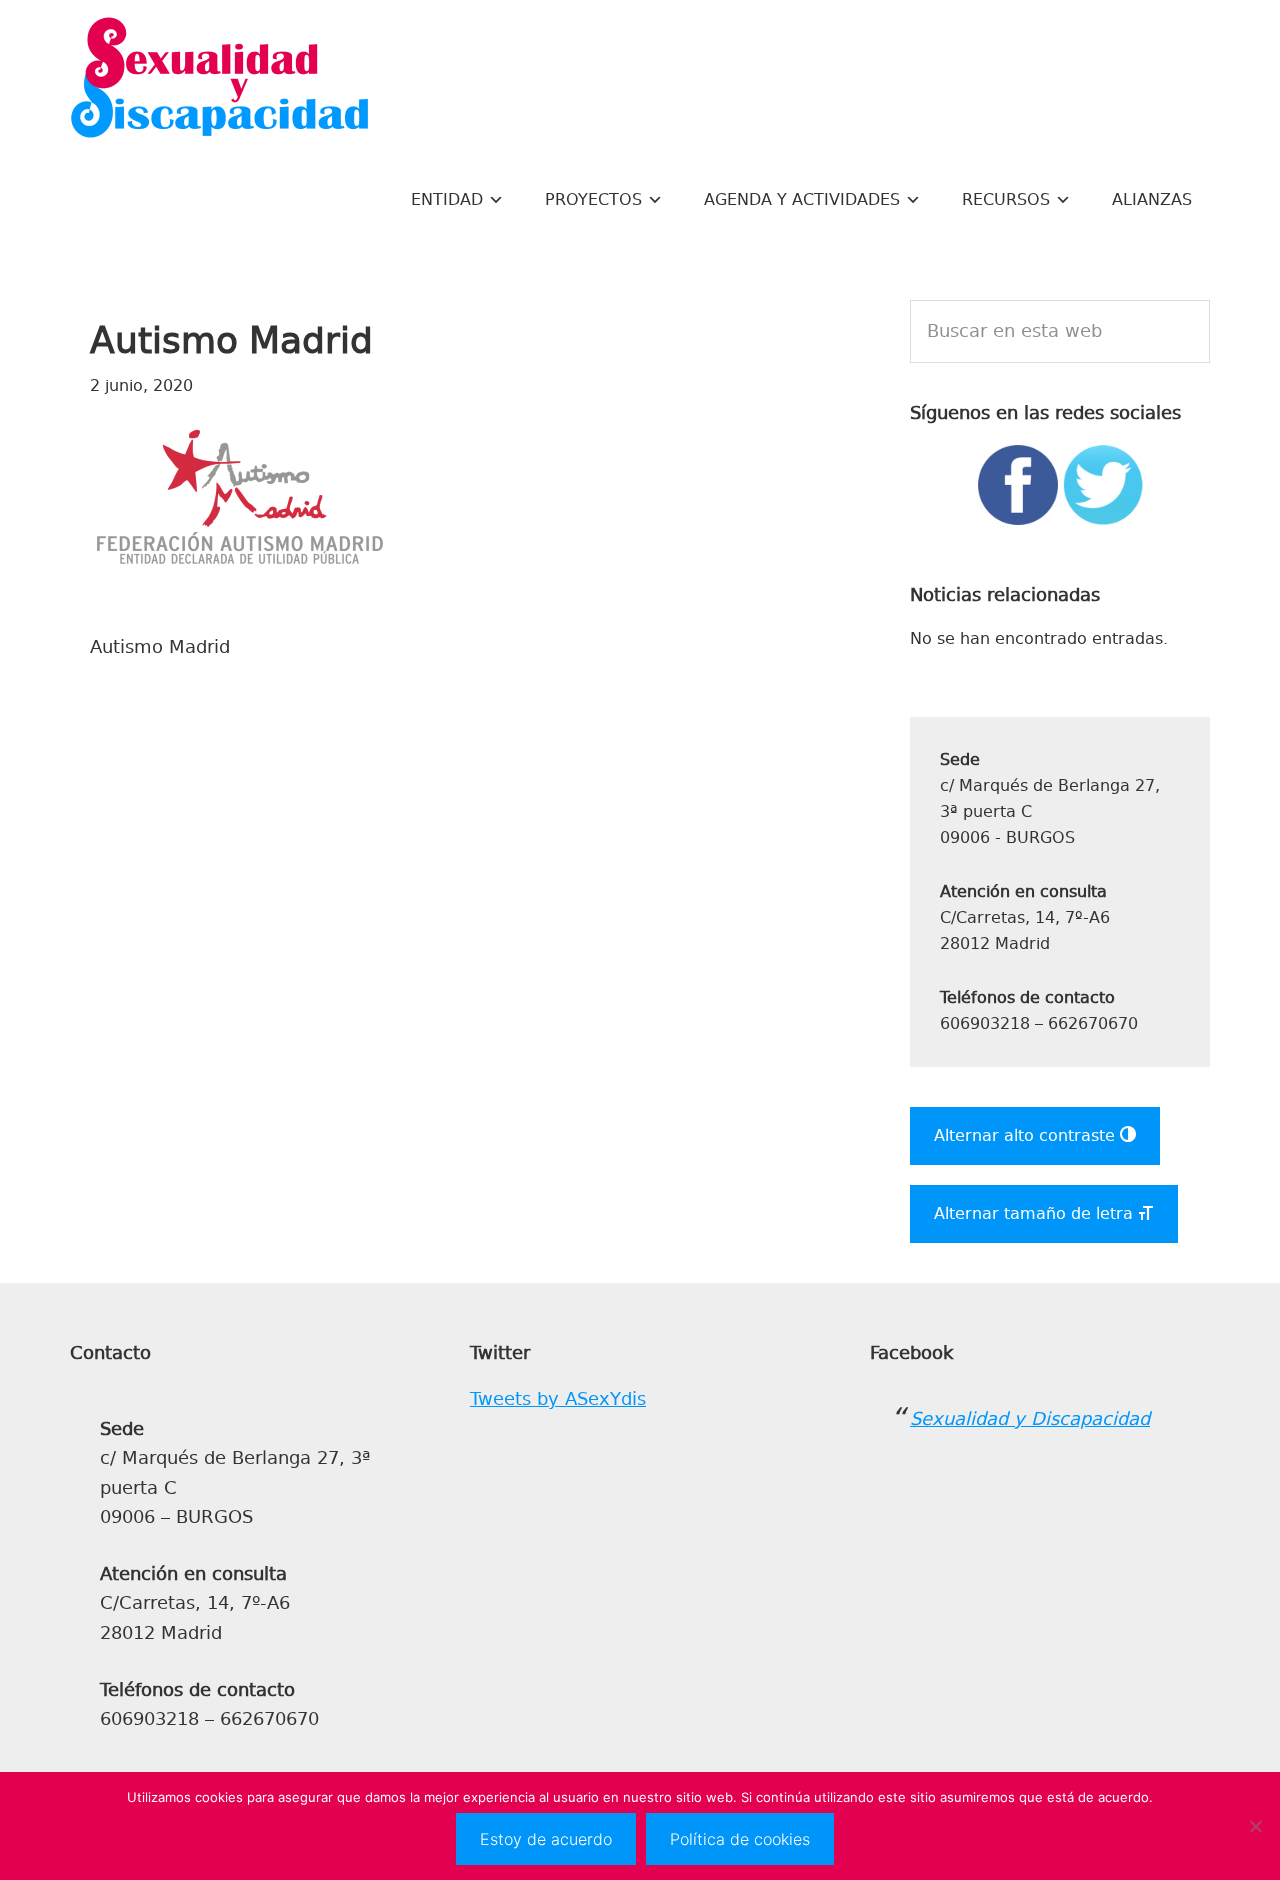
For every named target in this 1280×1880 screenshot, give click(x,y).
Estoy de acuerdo (546, 1839)
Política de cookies (740, 1839)
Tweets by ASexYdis (558, 1399)
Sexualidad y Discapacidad (220, 80)
